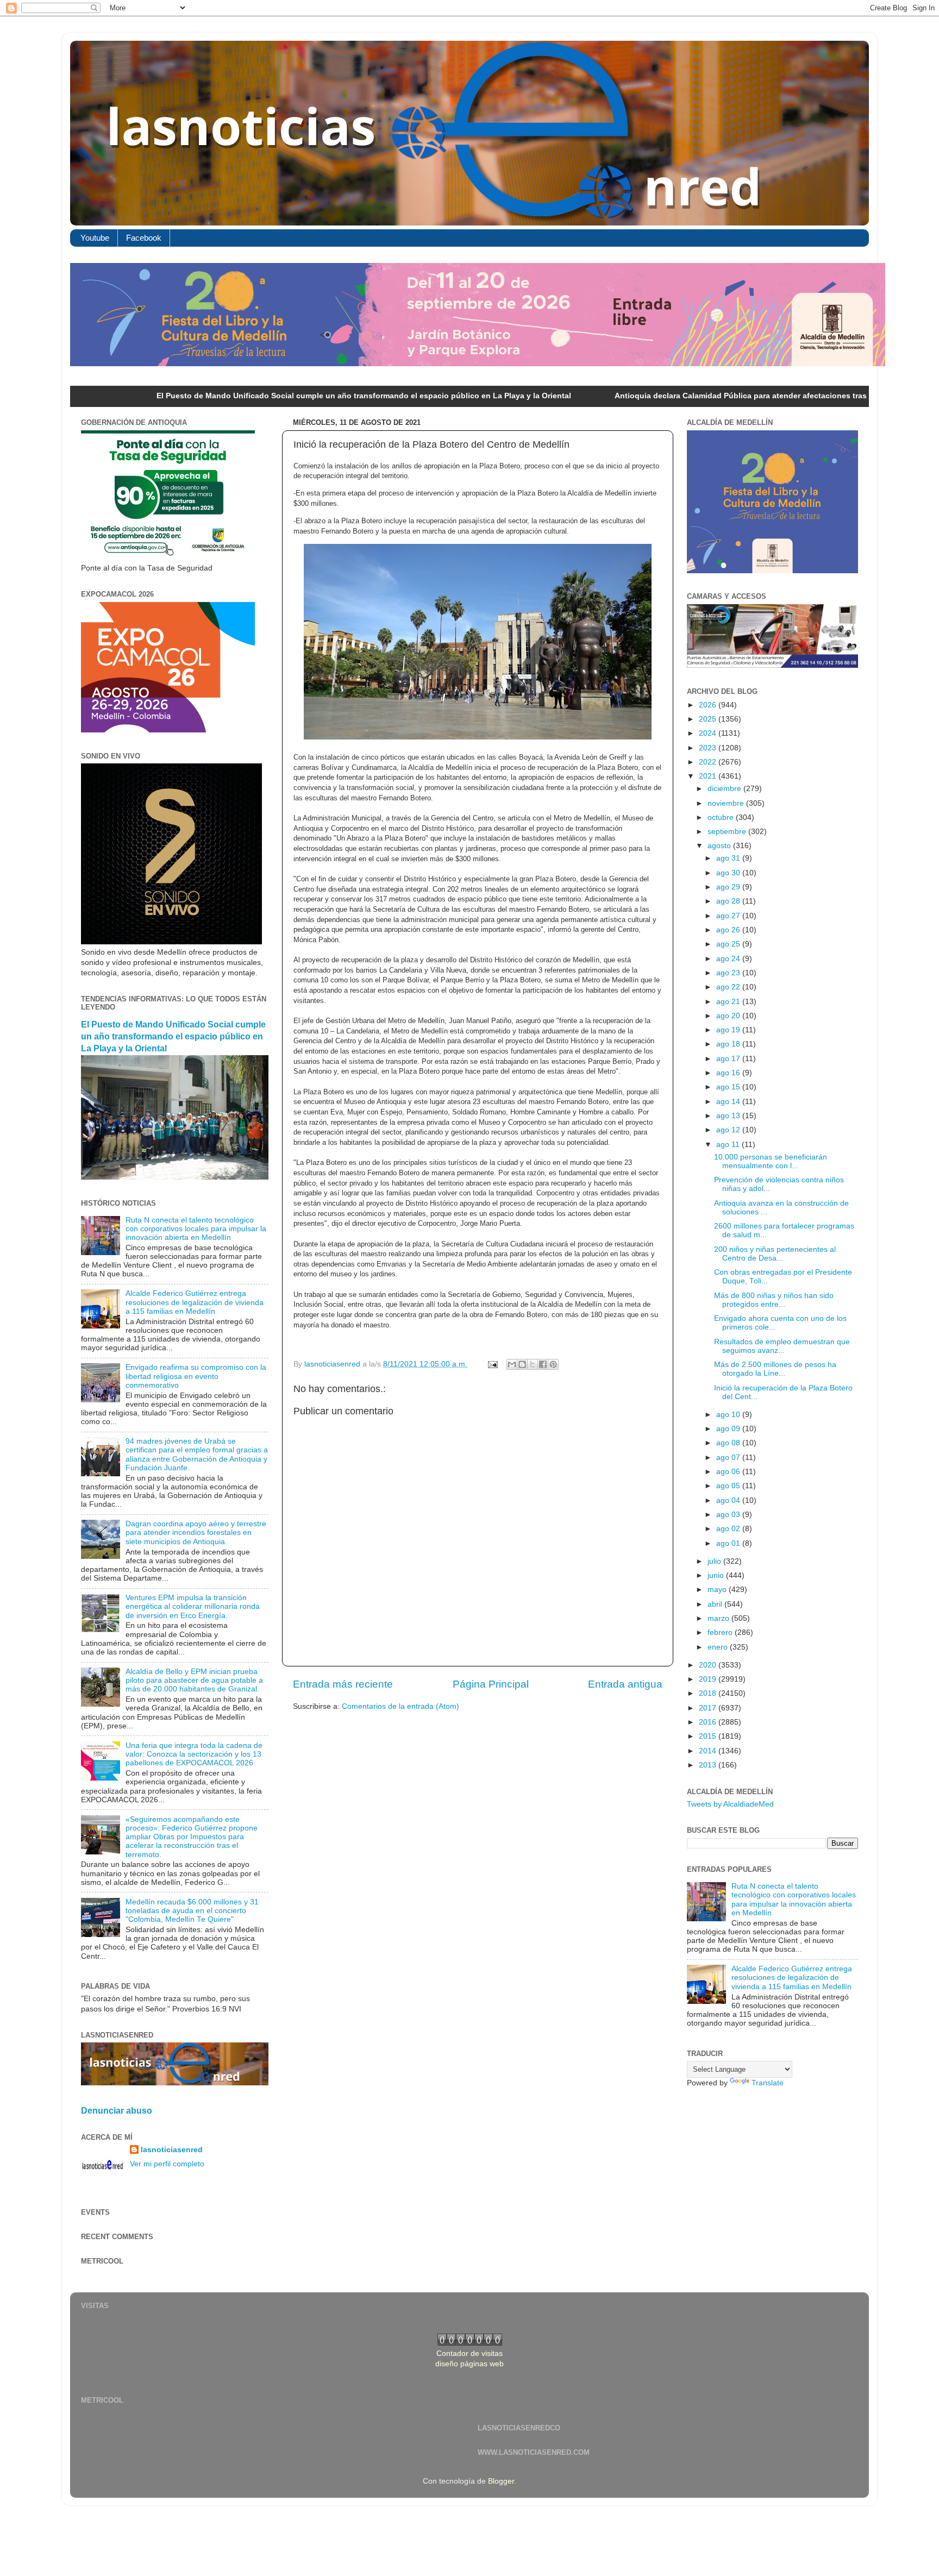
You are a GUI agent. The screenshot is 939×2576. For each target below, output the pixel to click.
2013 (709, 1765)
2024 (709, 733)
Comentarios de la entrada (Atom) (400, 1706)
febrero (721, 1632)
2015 (709, 1736)
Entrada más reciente (343, 1684)
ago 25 (729, 944)
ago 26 (729, 930)
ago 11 (729, 1145)
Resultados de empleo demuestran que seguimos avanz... (782, 1346)
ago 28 (729, 901)
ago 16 (729, 1073)
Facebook (144, 238)
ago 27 (729, 916)
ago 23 (729, 973)
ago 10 (729, 1415)
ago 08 (729, 1443)
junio (717, 1575)
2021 (709, 776)
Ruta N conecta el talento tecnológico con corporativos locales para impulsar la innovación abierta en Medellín (196, 1229)
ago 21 (729, 1002)
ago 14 (729, 1102)
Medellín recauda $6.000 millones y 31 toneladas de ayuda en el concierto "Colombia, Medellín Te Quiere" (192, 1911)
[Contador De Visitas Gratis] (470, 2343)
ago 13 (729, 1116)
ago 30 (729, 873)
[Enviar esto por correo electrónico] (512, 1364)
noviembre (727, 803)
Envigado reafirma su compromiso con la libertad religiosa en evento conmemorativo (196, 1376)
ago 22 (729, 987)
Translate (768, 2083)
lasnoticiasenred (172, 2150)
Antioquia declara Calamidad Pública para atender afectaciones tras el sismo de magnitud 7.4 (658, 396)
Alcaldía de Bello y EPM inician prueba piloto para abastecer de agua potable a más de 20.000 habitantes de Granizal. (194, 1680)
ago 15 (729, 1087)
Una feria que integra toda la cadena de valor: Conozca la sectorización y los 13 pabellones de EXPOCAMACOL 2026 (194, 1754)
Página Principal (491, 1684)
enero (719, 1647)
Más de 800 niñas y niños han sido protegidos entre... (774, 1300)
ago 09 (729, 1429)
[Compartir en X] (533, 1364)
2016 (709, 1722)
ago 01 (729, 1543)
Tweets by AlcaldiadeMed (730, 1804)
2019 (709, 1679)
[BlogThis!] (522, 1364)
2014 (709, 1751)
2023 (709, 748)
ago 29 (729, 887)
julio (715, 1561)
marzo (719, 1618)
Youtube (95, 238)
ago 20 (729, 1016)
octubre (722, 817)
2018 (709, 1693)
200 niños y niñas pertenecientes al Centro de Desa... (775, 1254)
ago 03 (729, 1515)
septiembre (728, 832)
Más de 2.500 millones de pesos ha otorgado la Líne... (775, 1369)
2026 (709, 705)
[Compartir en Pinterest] (553, 1364)
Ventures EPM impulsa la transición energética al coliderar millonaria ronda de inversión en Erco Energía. (193, 1606)
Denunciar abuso (117, 2111)
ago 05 (729, 1486)
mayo (718, 1590)
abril (716, 1604)
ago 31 (729, 858)
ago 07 (729, 1458)
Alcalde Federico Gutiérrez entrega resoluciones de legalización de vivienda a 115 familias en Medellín (195, 1302)
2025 (709, 719)
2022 (709, 762)
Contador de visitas (469, 2354)
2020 (709, 1665)
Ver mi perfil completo (167, 2164)
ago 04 (729, 1500)
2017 (709, 1708)
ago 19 (729, 1030)
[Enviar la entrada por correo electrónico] (492, 1364)
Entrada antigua (625, 1684)
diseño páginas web (469, 2364)
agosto (720, 846)
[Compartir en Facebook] (543, 1364)
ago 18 (729, 1044)
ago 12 (729, 1130)
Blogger (501, 2481)
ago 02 (729, 1529)
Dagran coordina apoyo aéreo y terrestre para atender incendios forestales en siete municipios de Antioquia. (196, 1533)
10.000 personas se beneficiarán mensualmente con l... (771, 1161)
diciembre (725, 789)
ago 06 (729, 1472)
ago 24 (729, 959)
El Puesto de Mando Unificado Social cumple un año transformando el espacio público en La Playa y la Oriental (233, 396)
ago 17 (729, 1059)
